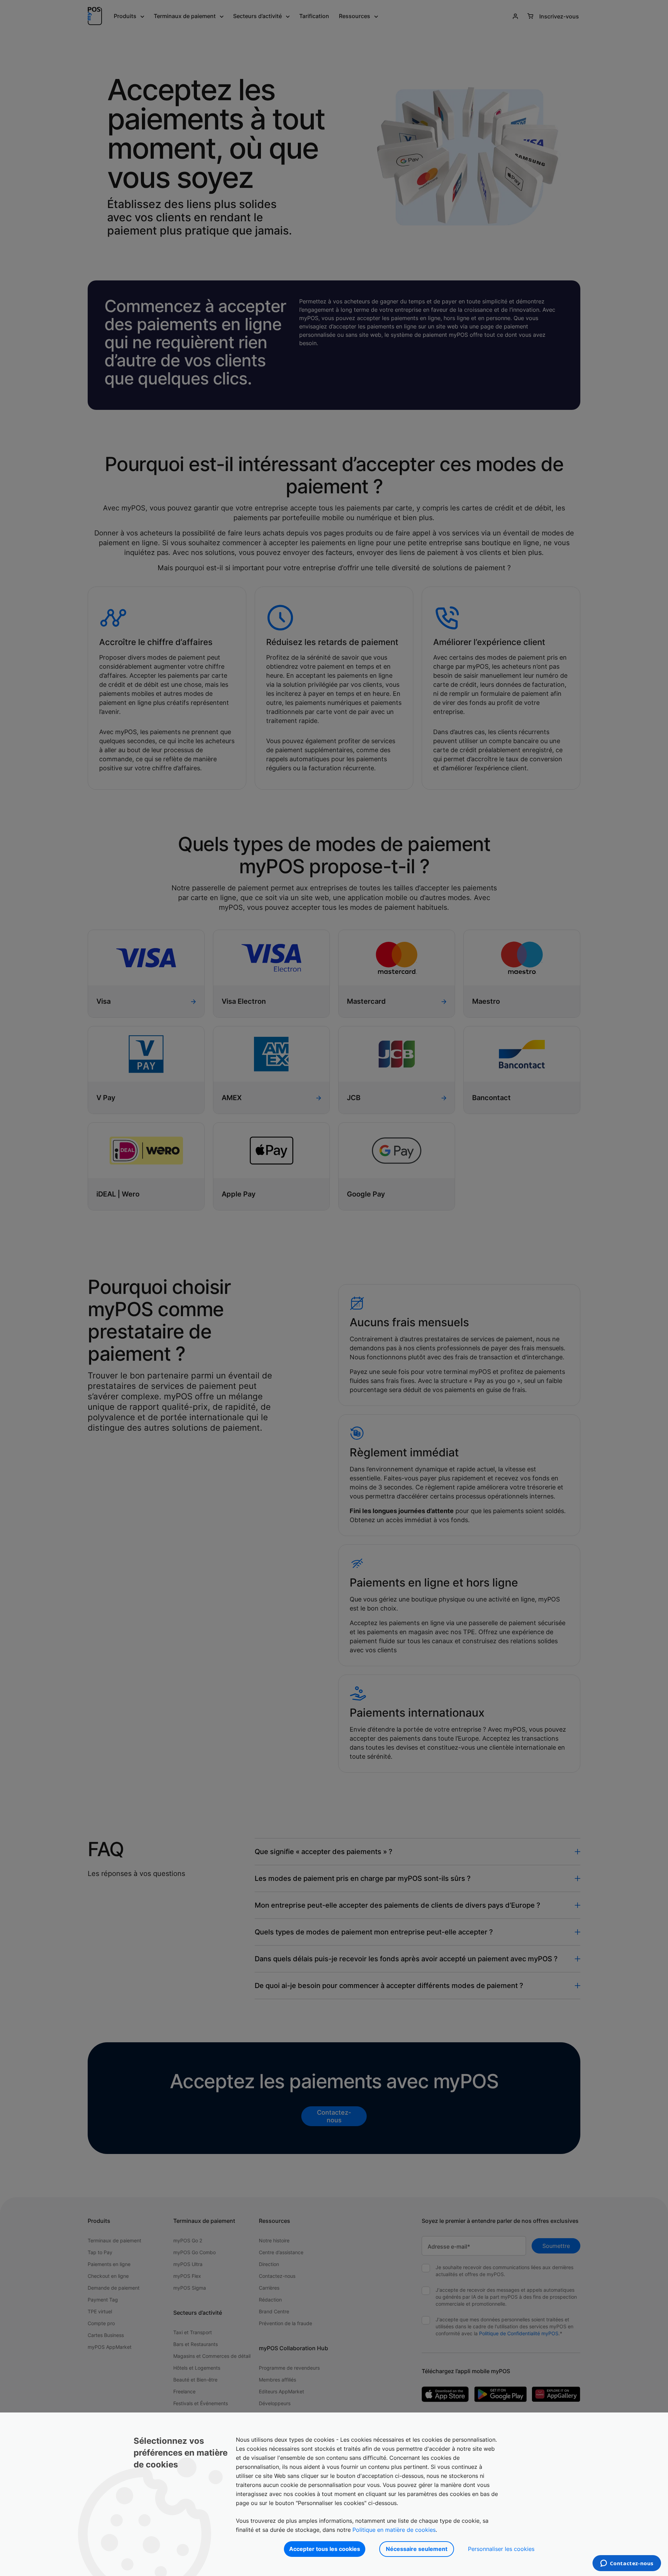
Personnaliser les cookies (501, 2549)
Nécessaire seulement (417, 2549)
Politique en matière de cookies (394, 2530)
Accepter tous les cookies (325, 2549)
